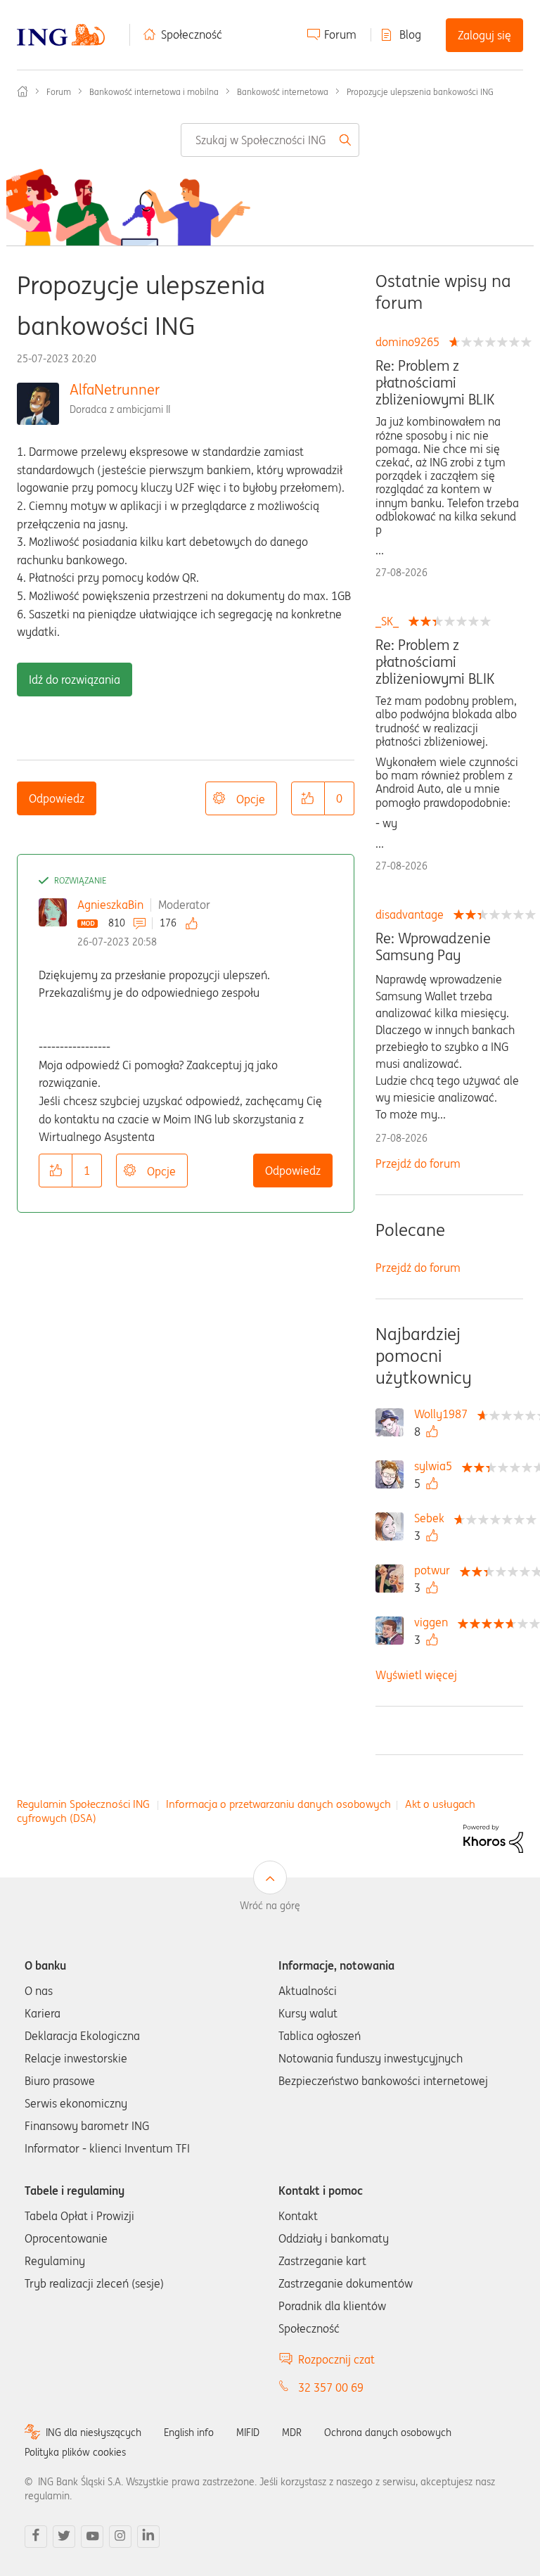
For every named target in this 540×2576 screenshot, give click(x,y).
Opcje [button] (251, 799)
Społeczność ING (22, 91)
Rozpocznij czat (336, 2359)
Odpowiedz (57, 798)
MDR (292, 2432)
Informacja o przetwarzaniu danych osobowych (278, 1804)
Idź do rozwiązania (75, 680)
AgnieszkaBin (110, 905)
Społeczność (192, 34)
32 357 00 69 (331, 2387)
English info (189, 2432)
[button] (308, 798)
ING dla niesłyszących (94, 2432)
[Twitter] (64, 2537)
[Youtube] (92, 2537)
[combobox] (270, 140)
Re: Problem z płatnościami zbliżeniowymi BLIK (435, 383)
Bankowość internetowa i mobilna (154, 92)
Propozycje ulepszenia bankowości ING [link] (420, 92)
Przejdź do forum (418, 1163)
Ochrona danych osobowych (388, 2432)
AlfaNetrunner (115, 389)
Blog (410, 34)
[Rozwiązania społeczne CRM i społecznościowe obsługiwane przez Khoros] (493, 1837)
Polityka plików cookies (75, 2452)
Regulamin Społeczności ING (83, 1804)
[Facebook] (36, 2537)
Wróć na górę (270, 1906)
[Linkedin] (148, 2537)
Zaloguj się (484, 35)
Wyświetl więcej (416, 1675)
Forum (340, 34)
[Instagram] (120, 2537)
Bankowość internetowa (283, 92)
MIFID (248, 2432)
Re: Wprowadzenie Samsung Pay (433, 947)
